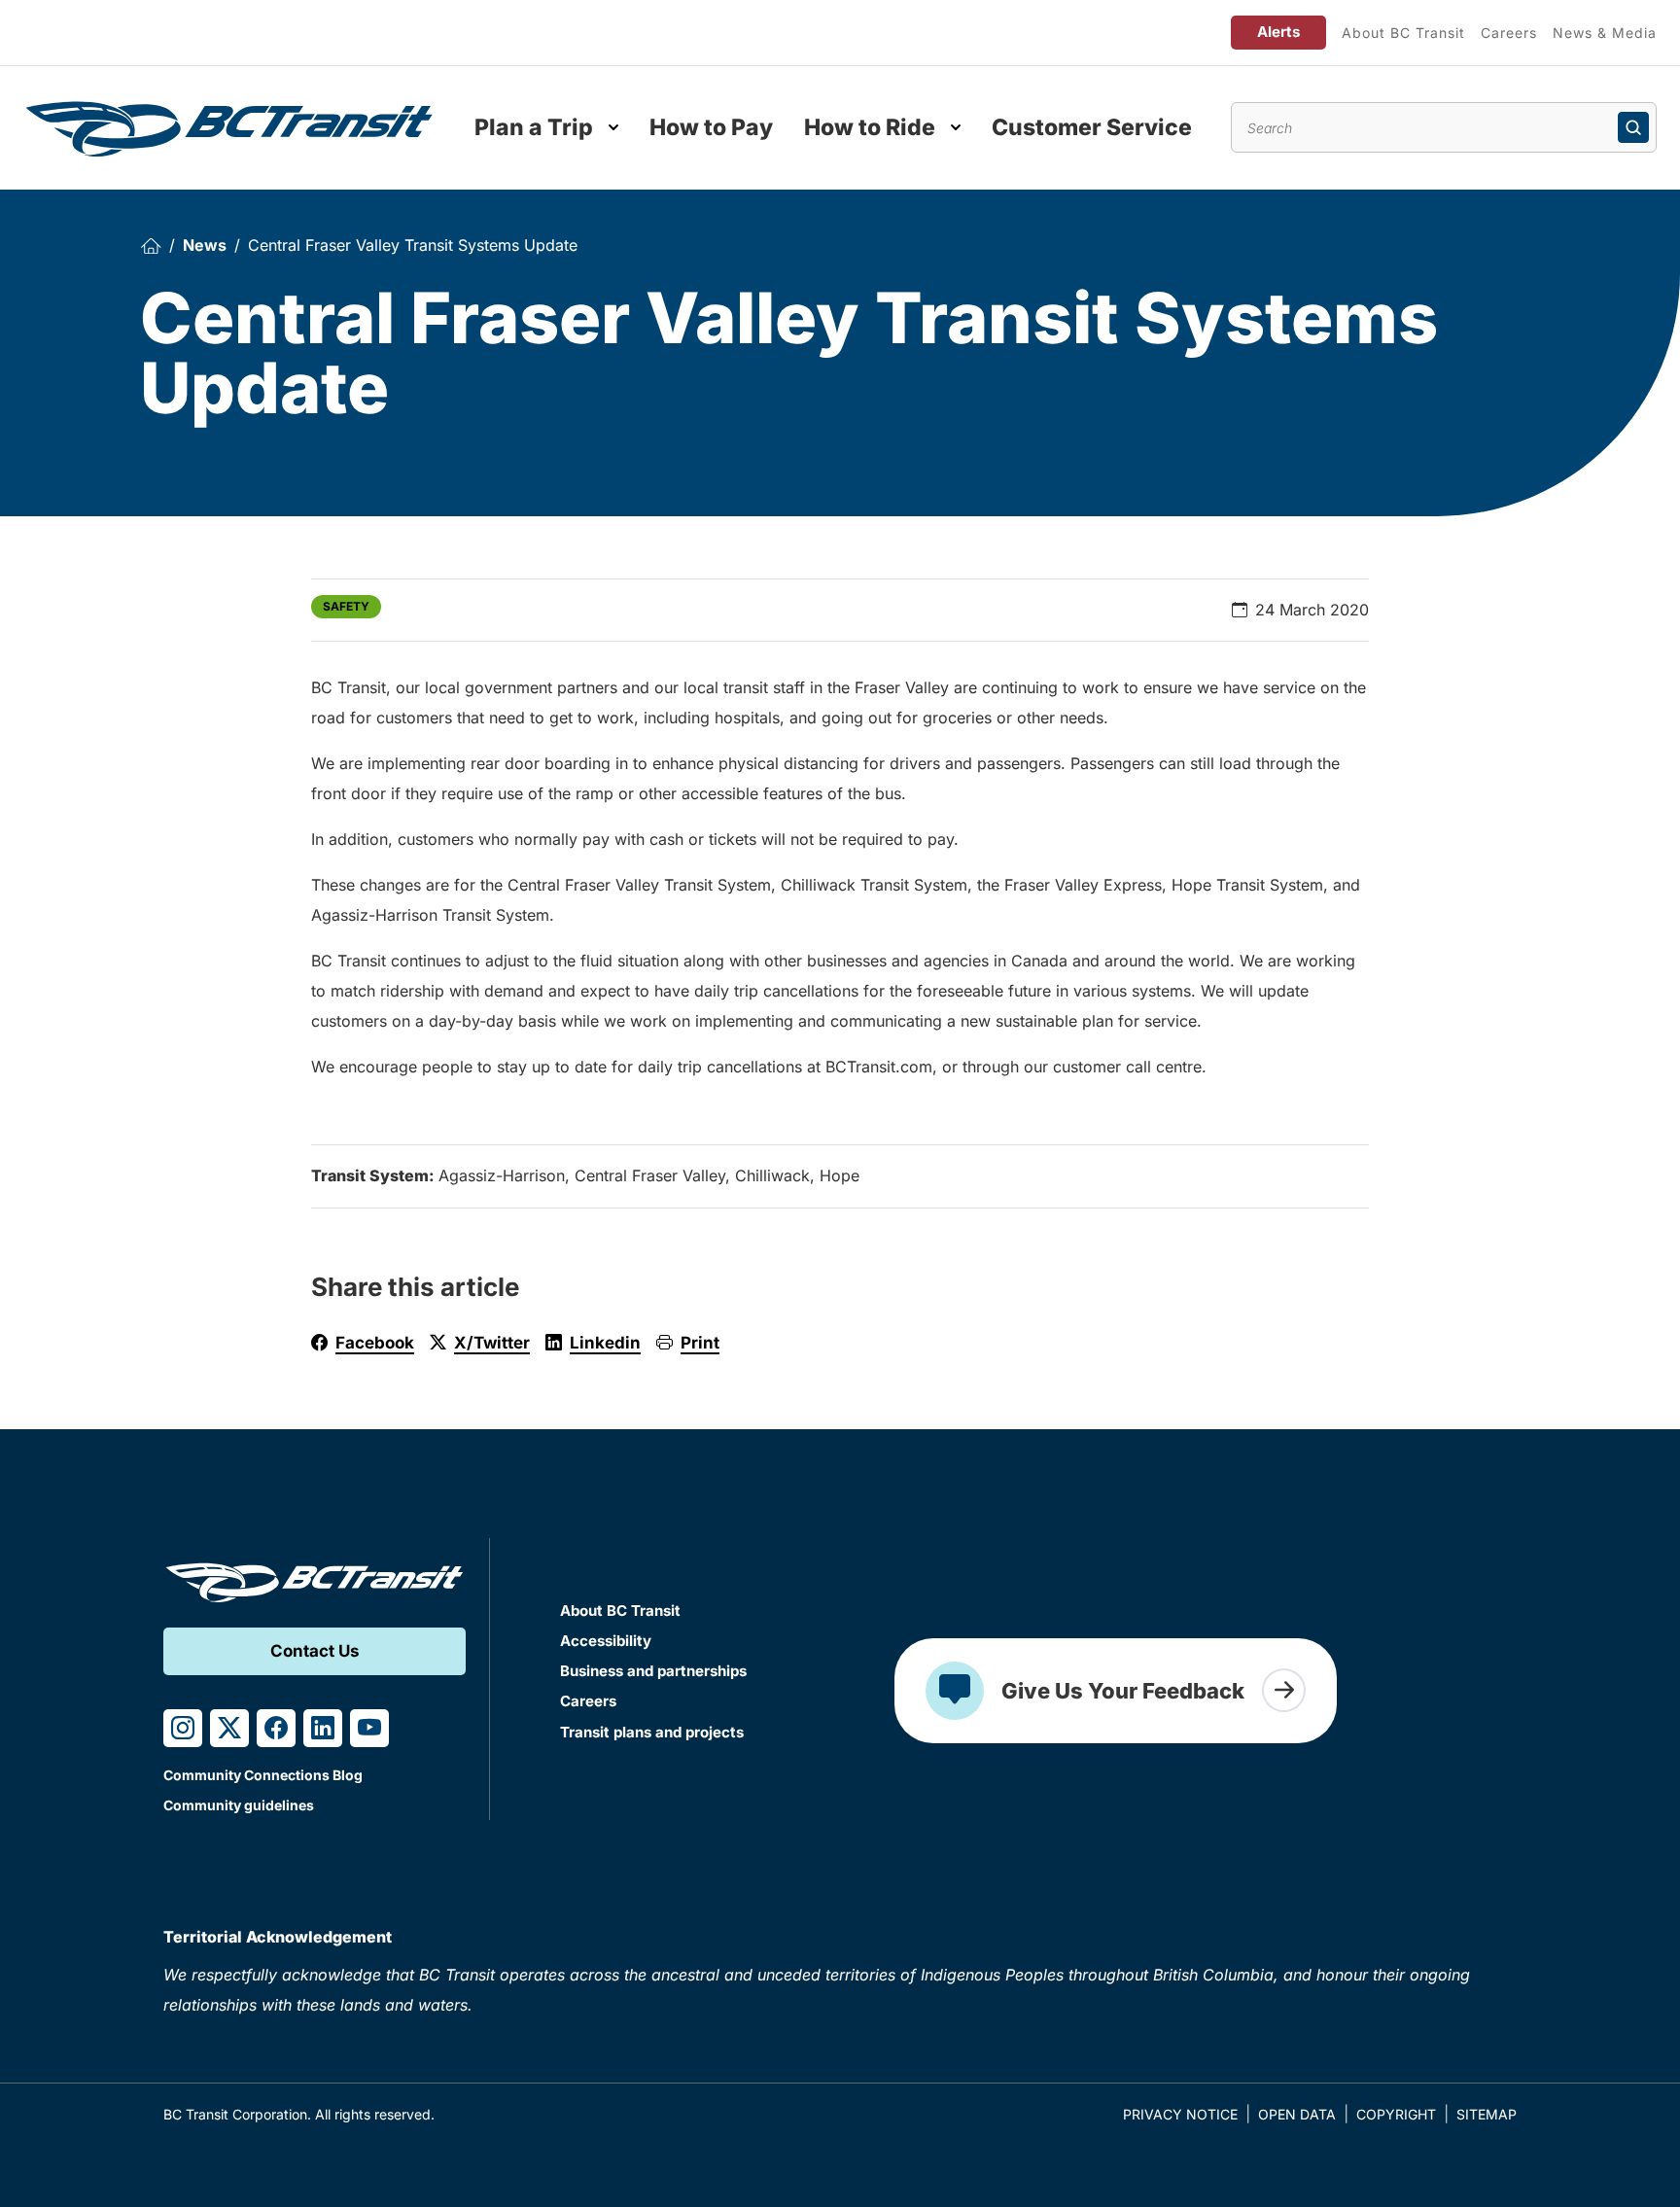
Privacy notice (1180, 2114)
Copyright (1396, 2114)
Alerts (1278, 32)
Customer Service (1092, 127)
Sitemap (1487, 2114)
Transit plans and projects (652, 1732)
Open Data (1297, 2114)
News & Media (1605, 33)
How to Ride (870, 127)
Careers (1509, 33)
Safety (346, 606)
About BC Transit (1403, 33)
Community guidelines (239, 1805)
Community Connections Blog (263, 1775)
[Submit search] (1633, 127)
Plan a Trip (534, 127)
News (205, 245)
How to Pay (711, 127)
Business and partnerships (653, 1671)
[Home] (151, 245)
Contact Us (315, 1651)
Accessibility (606, 1641)
